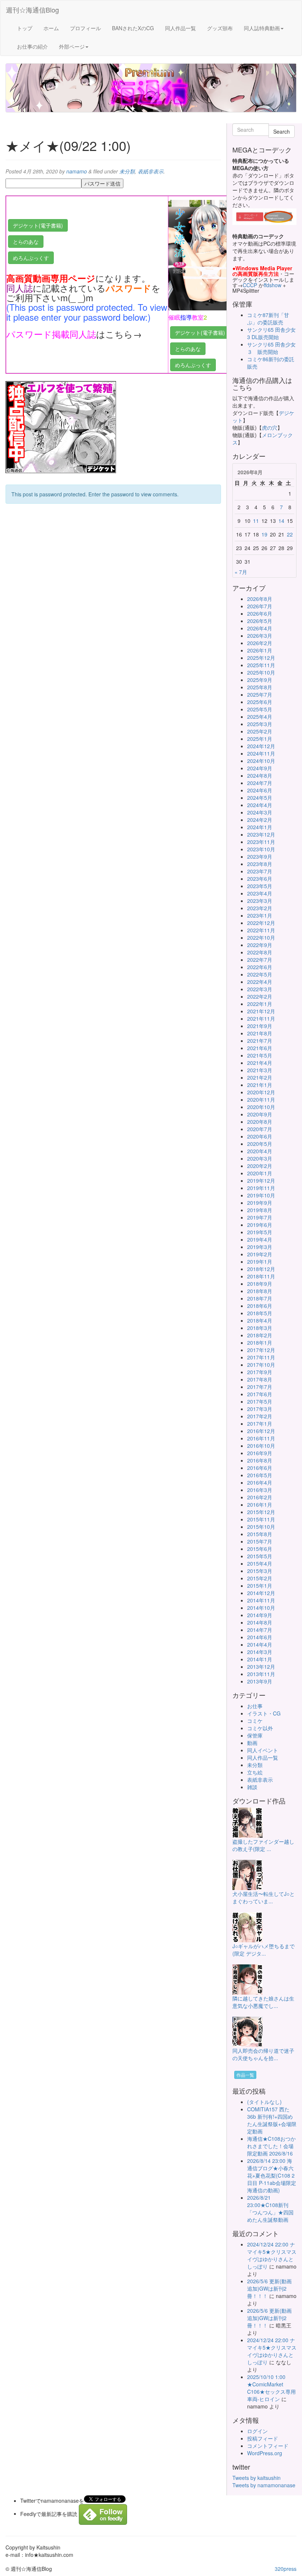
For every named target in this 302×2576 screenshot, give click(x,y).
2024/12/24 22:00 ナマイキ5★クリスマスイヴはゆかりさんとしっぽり (272, 2255)
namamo (77, 171)
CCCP (250, 285)
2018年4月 (260, 1320)
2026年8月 (260, 599)
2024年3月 (260, 812)
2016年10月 (261, 1446)
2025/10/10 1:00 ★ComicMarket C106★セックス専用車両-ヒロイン (271, 2388)
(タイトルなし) (264, 2102)
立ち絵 (255, 1772)
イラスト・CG (264, 1713)
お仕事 (255, 1706)
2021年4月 (260, 1063)
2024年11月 (261, 753)
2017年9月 (260, 1372)
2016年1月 (260, 1505)
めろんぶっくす (31, 258)
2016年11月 (261, 1438)
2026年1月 (260, 650)
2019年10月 (261, 1195)
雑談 (252, 1787)
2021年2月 (260, 1077)
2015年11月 (261, 1519)
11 (256, 521)
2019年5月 (260, 1232)
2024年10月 (261, 761)
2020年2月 (260, 1166)
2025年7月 (260, 694)
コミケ (255, 1721)
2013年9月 (260, 1681)
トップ (25, 28)
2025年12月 (261, 658)
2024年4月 (260, 805)
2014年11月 (261, 1600)
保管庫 (255, 1735)
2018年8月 (260, 1291)
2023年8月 (260, 864)
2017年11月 (261, 1357)
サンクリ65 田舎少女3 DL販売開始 (271, 333)
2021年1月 (260, 1085)
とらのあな (26, 242)
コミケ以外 (260, 1728)
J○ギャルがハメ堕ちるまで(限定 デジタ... (264, 1950)
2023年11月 (261, 842)
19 (264, 534)
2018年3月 (260, 1328)
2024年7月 (260, 783)
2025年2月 (260, 731)
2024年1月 (260, 827)
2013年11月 (261, 1674)
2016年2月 (260, 1497)
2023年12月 (261, 834)
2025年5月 (260, 709)
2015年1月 (260, 1586)
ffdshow (273, 285)
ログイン (257, 2431)
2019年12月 (261, 1180)
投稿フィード (263, 2438)
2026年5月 (260, 621)
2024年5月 (260, 798)
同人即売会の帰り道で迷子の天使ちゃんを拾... (263, 2054)
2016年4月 (260, 1482)
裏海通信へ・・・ (27, 345)
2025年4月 (260, 717)
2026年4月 (260, 628)
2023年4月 (260, 893)
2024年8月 (260, 775)
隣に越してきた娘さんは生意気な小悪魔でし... (263, 2002)
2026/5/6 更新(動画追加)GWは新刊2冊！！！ (269, 2288)
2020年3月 (260, 1158)
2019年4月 (260, 1239)
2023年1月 (260, 915)
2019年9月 (260, 1203)
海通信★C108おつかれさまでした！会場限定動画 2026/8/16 (271, 2146)
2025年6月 (260, 702)
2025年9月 (260, 680)
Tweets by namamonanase (264, 2485)
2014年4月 (260, 1644)
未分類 (127, 171)
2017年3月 (260, 1409)
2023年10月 (261, 849)
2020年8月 (260, 1122)
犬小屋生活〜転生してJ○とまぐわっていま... (264, 1897)
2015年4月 (260, 1563)
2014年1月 (260, 1659)
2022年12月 (261, 923)
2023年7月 (260, 871)
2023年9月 (260, 856)
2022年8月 (260, 952)
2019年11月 (261, 1188)
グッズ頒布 (220, 28)
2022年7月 (260, 960)
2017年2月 (260, 1416)
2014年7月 (260, 1630)
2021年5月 (260, 1055)
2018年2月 (260, 1335)
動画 (252, 1743)
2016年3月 (260, 1490)
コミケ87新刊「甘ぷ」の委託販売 (268, 319)
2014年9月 (260, 1615)
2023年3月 (260, 901)
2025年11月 (261, 665)
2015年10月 (261, 1527)
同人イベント (263, 1750)
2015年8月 (260, 1534)
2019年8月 (260, 1210)
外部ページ (72, 46)
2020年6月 (260, 1136)
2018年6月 (260, 1306)
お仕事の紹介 (32, 46)
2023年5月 (260, 886)
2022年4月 (260, 982)
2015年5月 (260, 1556)
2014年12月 (261, 1593)
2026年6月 (260, 613)
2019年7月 (260, 1217)
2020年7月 (260, 1129)
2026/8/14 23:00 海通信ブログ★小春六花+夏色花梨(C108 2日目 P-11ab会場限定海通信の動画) (272, 2175)
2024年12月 (261, 746)
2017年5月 (260, 1401)
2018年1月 (260, 1342)
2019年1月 (260, 1261)
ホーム (51, 28)
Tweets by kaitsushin (257, 2478)
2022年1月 (260, 1004)
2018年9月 (260, 1284)
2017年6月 (260, 1394)
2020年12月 (261, 1092)
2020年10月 (261, 1107)
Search (282, 131)
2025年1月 (260, 739)
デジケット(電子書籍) (38, 225)
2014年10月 (261, 1608)
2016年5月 (260, 1475)
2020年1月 (260, 1173)
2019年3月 (260, 1247)
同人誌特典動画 (262, 28)
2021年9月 (260, 1026)
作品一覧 (245, 2075)
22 (290, 534)
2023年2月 (260, 908)
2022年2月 (260, 996)
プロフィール (85, 28)
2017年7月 (260, 1387)
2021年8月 (260, 1033)
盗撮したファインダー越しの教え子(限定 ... (263, 1845)
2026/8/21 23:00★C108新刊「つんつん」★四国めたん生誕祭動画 (270, 2209)
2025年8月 (260, 687)
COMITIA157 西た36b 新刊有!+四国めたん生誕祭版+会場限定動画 (272, 2120)
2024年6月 (260, 790)
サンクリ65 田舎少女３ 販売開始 (271, 348)
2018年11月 (261, 1276)
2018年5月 (260, 1313)
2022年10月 (261, 937)
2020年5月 (260, 1144)
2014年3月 (260, 1652)
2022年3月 (260, 989)
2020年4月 (260, 1151)
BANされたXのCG (133, 28)
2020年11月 (261, 1099)
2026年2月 (260, 643)
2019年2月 (260, 1254)
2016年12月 (261, 1431)
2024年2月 (260, 820)
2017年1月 (260, 1424)
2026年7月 (260, 606)
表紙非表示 (151, 171)
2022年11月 (261, 930)
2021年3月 (260, 1070)
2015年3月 (260, 1571)
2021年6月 (260, 1048)
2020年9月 (260, 1114)
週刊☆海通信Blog (32, 10)
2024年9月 (260, 768)
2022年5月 (260, 974)
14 (281, 521)
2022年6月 (260, 967)
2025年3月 (260, 724)
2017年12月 (261, 1350)
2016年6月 (260, 1468)
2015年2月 (260, 1578)
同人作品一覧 (180, 28)
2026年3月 (260, 636)
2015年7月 (260, 1541)
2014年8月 (260, 1622)
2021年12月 (261, 1011)
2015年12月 (261, 1512)
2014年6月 (260, 1637)
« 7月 (241, 572)
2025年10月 (261, 672)
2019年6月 (260, 1225)
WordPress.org (265, 2453)
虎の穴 (270, 427)
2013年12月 (261, 1667)
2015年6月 (260, 1549)
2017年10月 (261, 1365)
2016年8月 (260, 1460)
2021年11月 (261, 1018)
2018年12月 (261, 1269)
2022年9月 (260, 945)
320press (286, 2569)
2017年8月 (260, 1379)
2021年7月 (260, 1041)
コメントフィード (268, 2446)
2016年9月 (260, 1453)
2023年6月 (260, 879)
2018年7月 (260, 1298)
